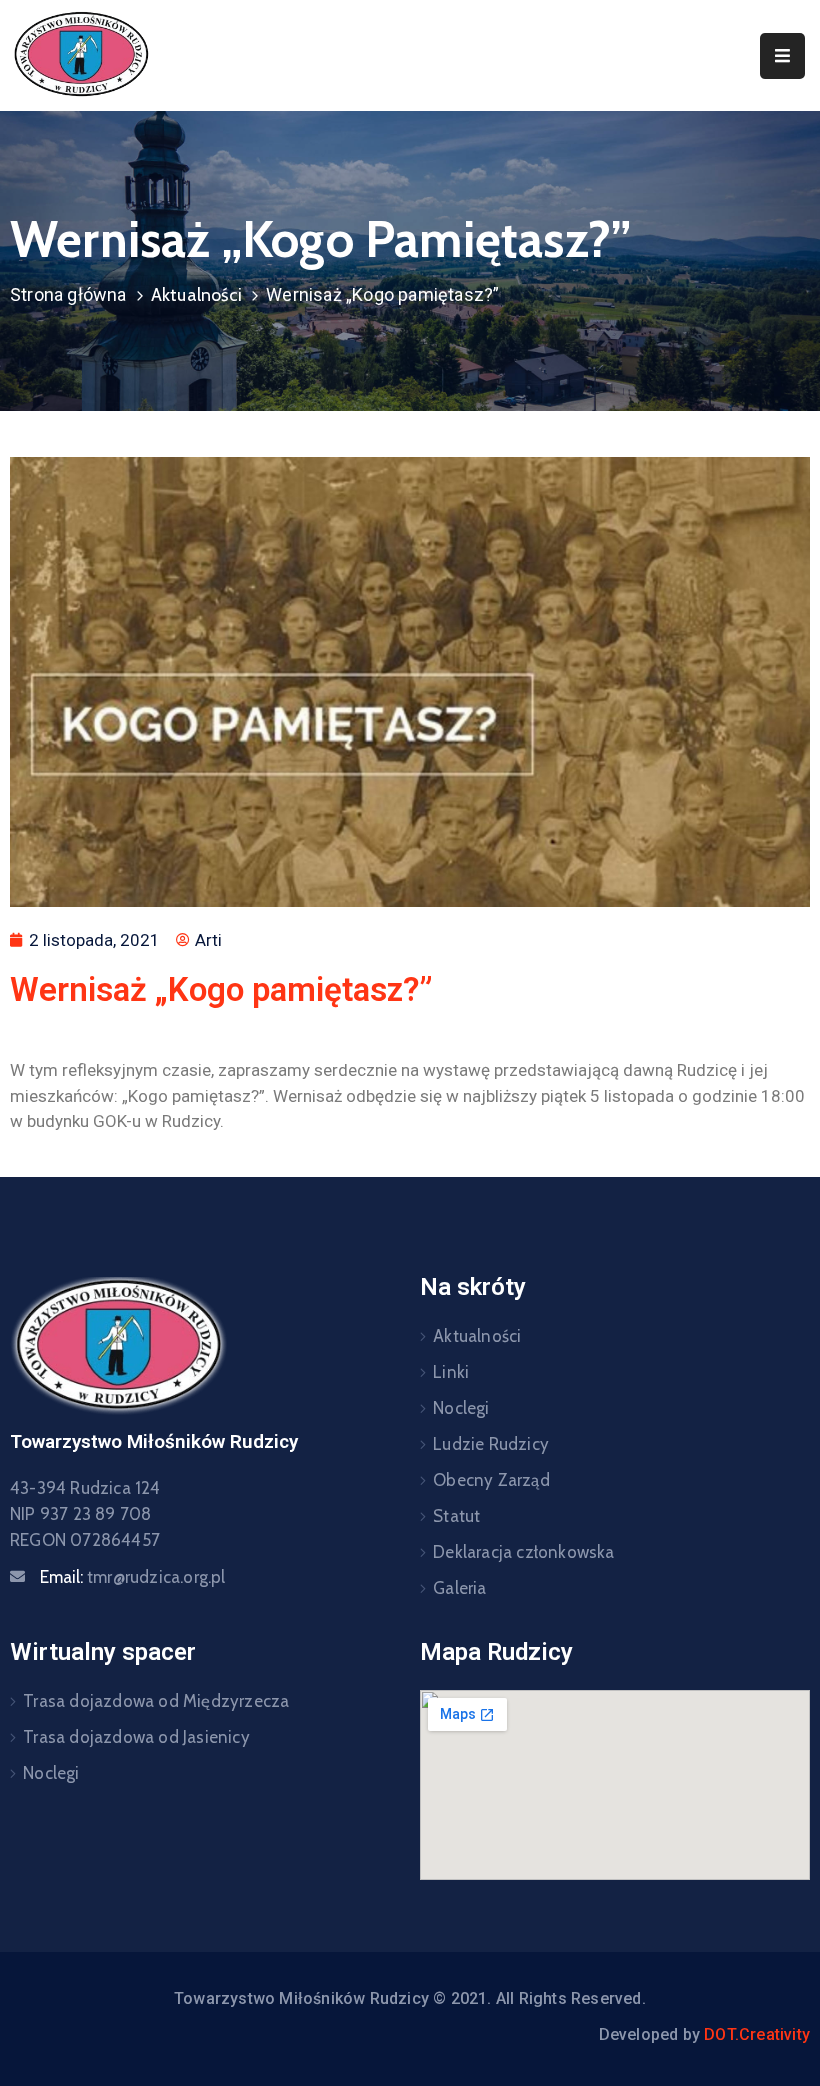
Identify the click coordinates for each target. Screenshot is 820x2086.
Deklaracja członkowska (523, 1552)
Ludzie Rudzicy (491, 1444)
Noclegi (461, 1408)
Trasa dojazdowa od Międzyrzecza (156, 1701)
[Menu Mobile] (782, 56)
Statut (456, 1516)
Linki (451, 1372)
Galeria (459, 1588)
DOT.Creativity (757, 2034)
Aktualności (196, 295)
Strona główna (68, 294)
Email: (133, 1577)
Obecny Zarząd (491, 1480)
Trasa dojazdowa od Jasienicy (136, 1737)
